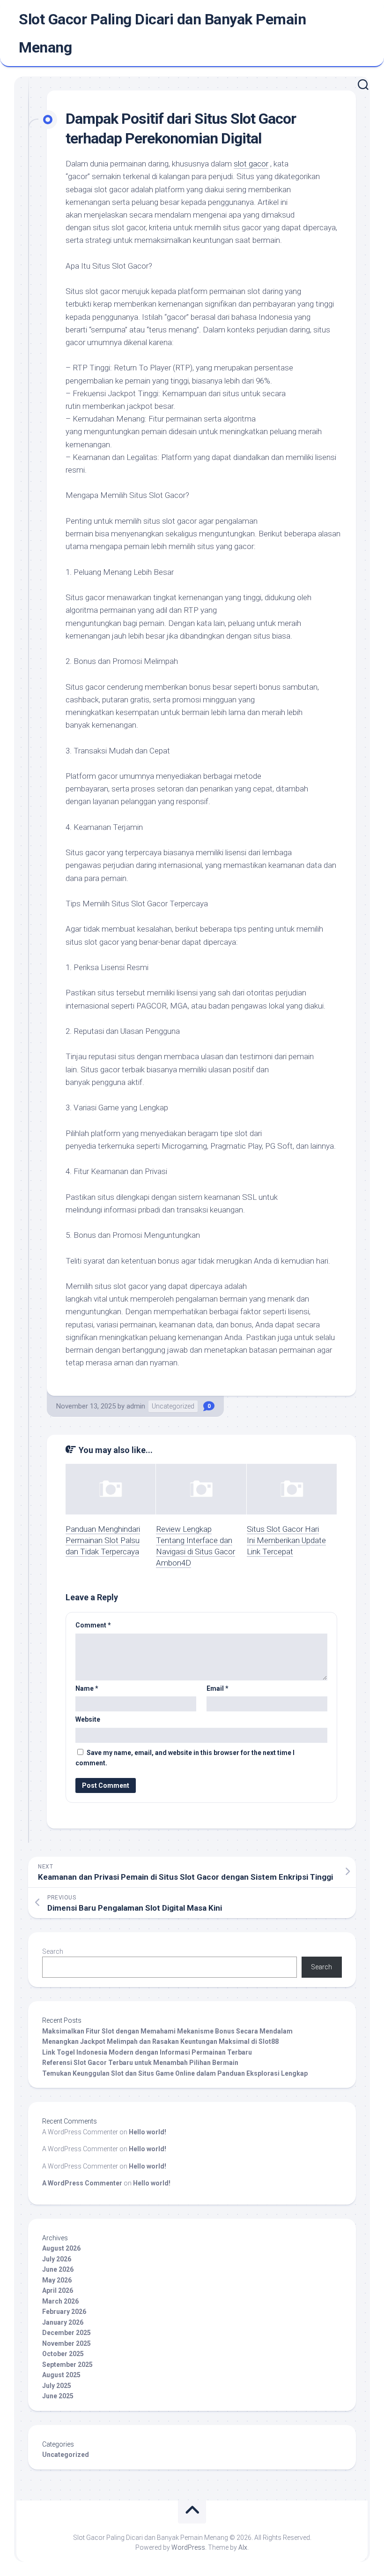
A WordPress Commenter (82, 2183)
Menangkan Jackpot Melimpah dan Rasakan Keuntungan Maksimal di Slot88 (160, 2041)
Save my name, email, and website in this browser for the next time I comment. (185, 1758)
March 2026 (60, 2301)
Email (218, 1688)
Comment (93, 1625)
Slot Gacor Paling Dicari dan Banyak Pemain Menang (162, 33)
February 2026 (64, 2312)
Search (53, 1951)
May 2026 (57, 2280)
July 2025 (57, 2386)
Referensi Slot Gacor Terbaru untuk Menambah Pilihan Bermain (140, 2063)
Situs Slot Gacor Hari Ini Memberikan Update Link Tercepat (286, 1540)
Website (88, 1719)
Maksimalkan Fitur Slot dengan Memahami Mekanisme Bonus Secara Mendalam (167, 2031)
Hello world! (148, 2132)
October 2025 (63, 2354)
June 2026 (58, 2269)
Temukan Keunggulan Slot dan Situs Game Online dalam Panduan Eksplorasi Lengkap (175, 2073)
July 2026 (57, 2259)
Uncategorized (173, 1406)
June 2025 (58, 2396)
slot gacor (251, 164)
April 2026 (58, 2290)
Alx (243, 2547)
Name (87, 1688)
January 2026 (63, 2322)
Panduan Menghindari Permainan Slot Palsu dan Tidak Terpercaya (103, 1540)
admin (136, 1406)
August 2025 (61, 2375)
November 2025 (66, 2343)
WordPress (188, 2547)
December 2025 (66, 2333)
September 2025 (67, 2365)
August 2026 (61, 2248)
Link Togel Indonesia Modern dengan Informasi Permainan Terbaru (147, 2052)
